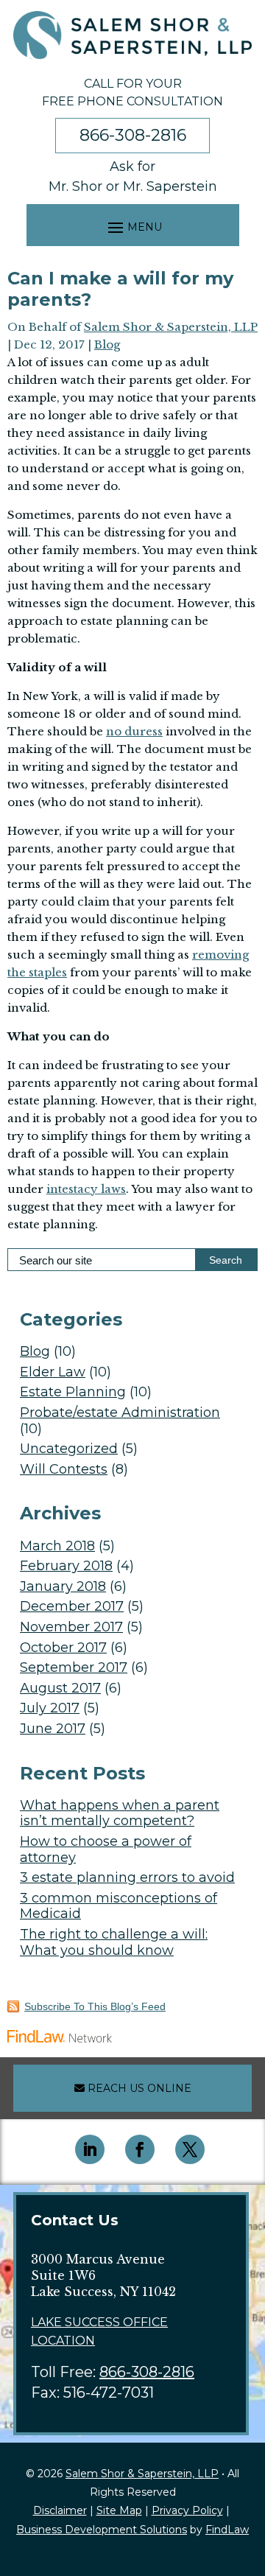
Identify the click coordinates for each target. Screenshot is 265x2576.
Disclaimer (60, 2510)
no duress (134, 731)
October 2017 (63, 1648)
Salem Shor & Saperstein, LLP (171, 327)
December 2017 (72, 1606)
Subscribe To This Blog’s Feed (95, 2006)
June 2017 (53, 1729)
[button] (133, 227)
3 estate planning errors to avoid (127, 1877)
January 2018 (63, 1586)
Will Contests (64, 1469)
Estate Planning (73, 1392)
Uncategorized (69, 1449)
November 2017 (71, 1627)
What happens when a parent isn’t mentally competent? (120, 1813)
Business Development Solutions (102, 2530)
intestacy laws (86, 1189)
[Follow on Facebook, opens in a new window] (140, 2149)
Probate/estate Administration (120, 1413)
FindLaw (227, 2530)
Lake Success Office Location (99, 2332)
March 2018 (57, 1546)
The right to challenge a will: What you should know (114, 1942)
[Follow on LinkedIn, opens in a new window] (90, 2149)
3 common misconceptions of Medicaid (119, 1906)
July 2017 (50, 1708)
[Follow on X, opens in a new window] (190, 2149)
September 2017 (74, 1667)
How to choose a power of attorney (106, 1849)
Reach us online (138, 2088)
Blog (107, 344)
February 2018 (66, 1566)
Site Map (119, 2510)
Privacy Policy (187, 2510)
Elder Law (53, 1372)
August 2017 (60, 1688)
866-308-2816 (133, 135)
